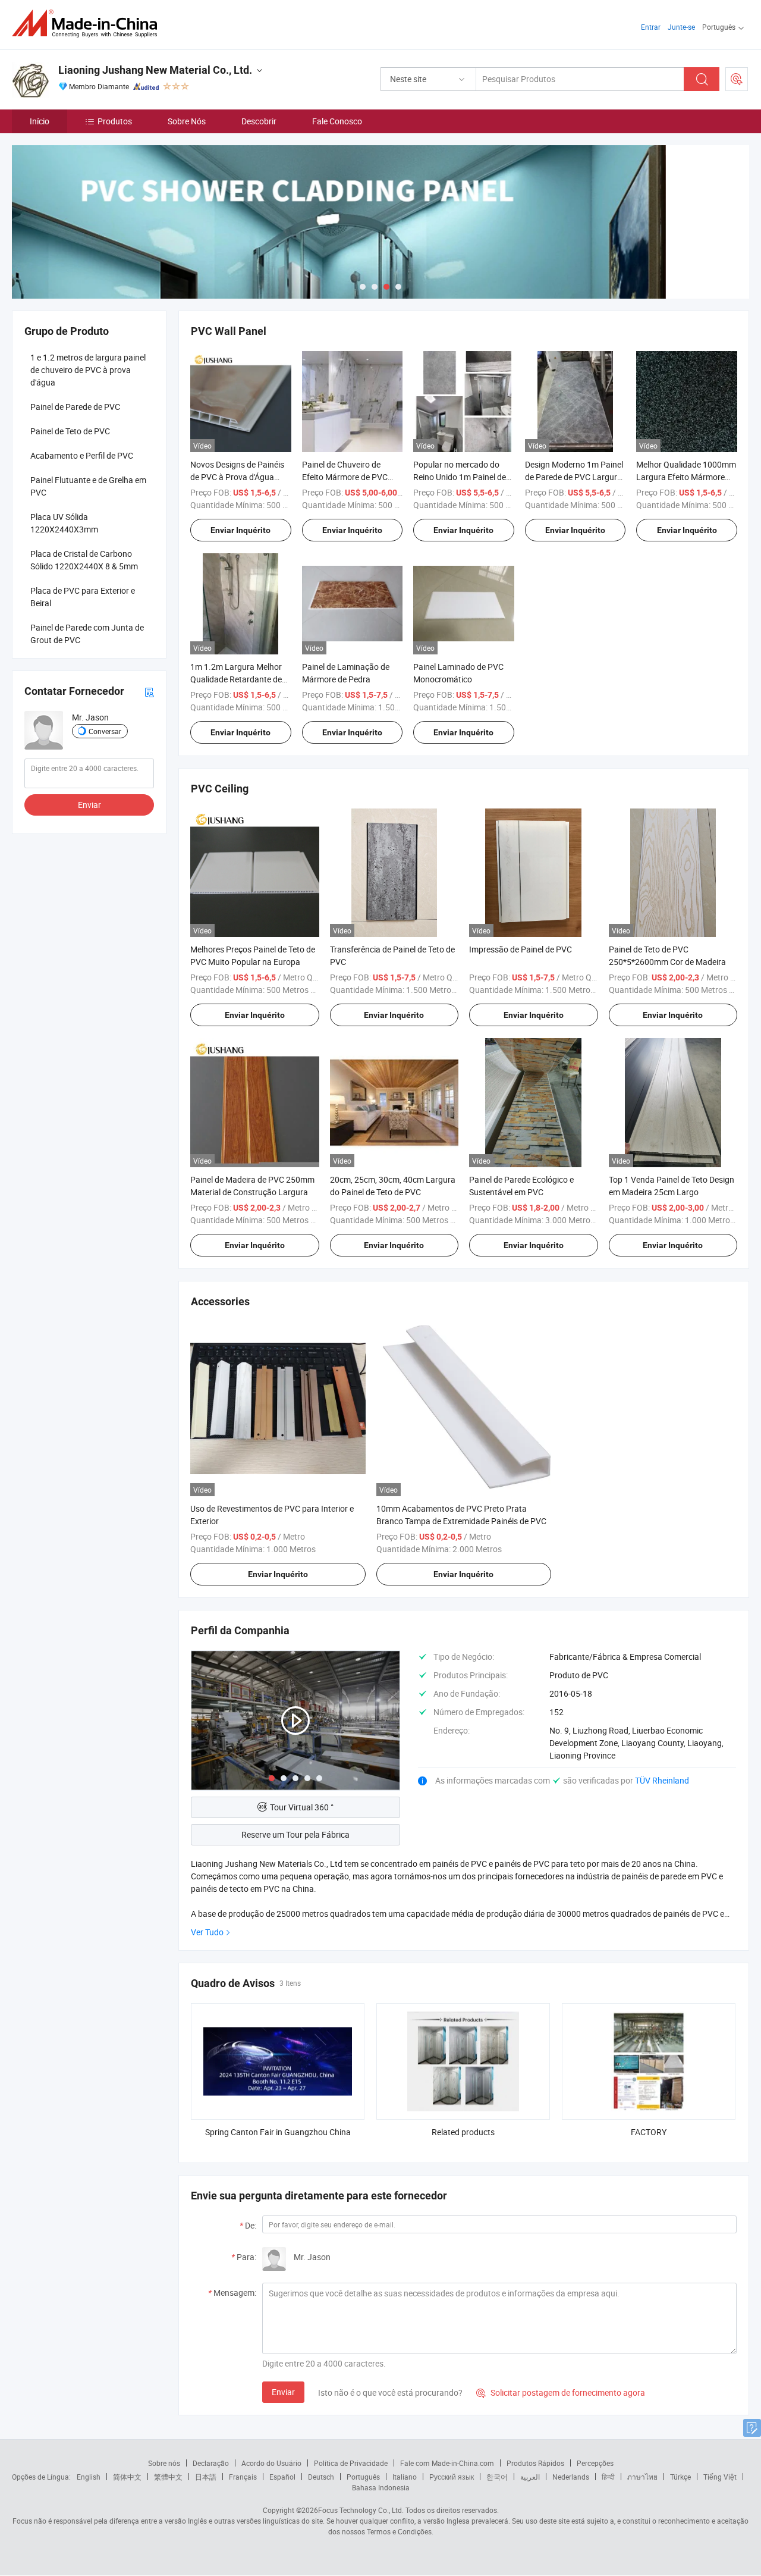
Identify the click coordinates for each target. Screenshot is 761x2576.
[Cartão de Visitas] (149, 691)
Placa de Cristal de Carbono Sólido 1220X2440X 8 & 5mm (84, 560)
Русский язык (452, 2477)
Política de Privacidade (351, 2463)
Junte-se (681, 27)
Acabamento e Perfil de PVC (82, 455)
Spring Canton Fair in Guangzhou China (278, 2132)
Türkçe (680, 2477)
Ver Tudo (207, 1932)
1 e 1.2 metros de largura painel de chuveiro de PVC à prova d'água (88, 370)
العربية (530, 2477)
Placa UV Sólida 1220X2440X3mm (64, 523)
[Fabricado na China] (88, 23)
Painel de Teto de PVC (70, 431)
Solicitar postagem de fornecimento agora (561, 2392)
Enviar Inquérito (240, 530)
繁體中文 (168, 2477)
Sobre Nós (187, 121)
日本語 (206, 2477)
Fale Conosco (337, 121)
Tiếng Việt (720, 2477)
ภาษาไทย (642, 2477)
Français (243, 2477)
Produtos (115, 121)
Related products (463, 2132)
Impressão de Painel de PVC (521, 949)
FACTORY (649, 2132)
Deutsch (321, 2477)
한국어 (497, 2477)
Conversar (105, 731)
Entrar (651, 27)
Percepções (595, 2463)
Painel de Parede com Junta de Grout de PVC (87, 634)
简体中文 (127, 2477)
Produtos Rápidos (535, 2463)
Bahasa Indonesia (381, 2487)
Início (40, 121)
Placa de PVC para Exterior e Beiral (83, 597)
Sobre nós (164, 2463)
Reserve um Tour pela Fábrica (295, 1834)
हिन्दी (608, 2477)
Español (282, 2477)
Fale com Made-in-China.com (447, 2463)
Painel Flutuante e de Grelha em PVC (88, 486)
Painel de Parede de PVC (75, 407)
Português (363, 2477)
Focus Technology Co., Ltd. (361, 2510)
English (89, 2477)
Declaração (211, 2463)
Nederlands (571, 2477)
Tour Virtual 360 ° (302, 1807)
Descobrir (259, 121)
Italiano (405, 2477)
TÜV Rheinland (662, 1780)
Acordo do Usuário (271, 2463)
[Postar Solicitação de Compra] (737, 79)
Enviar (283, 2392)
